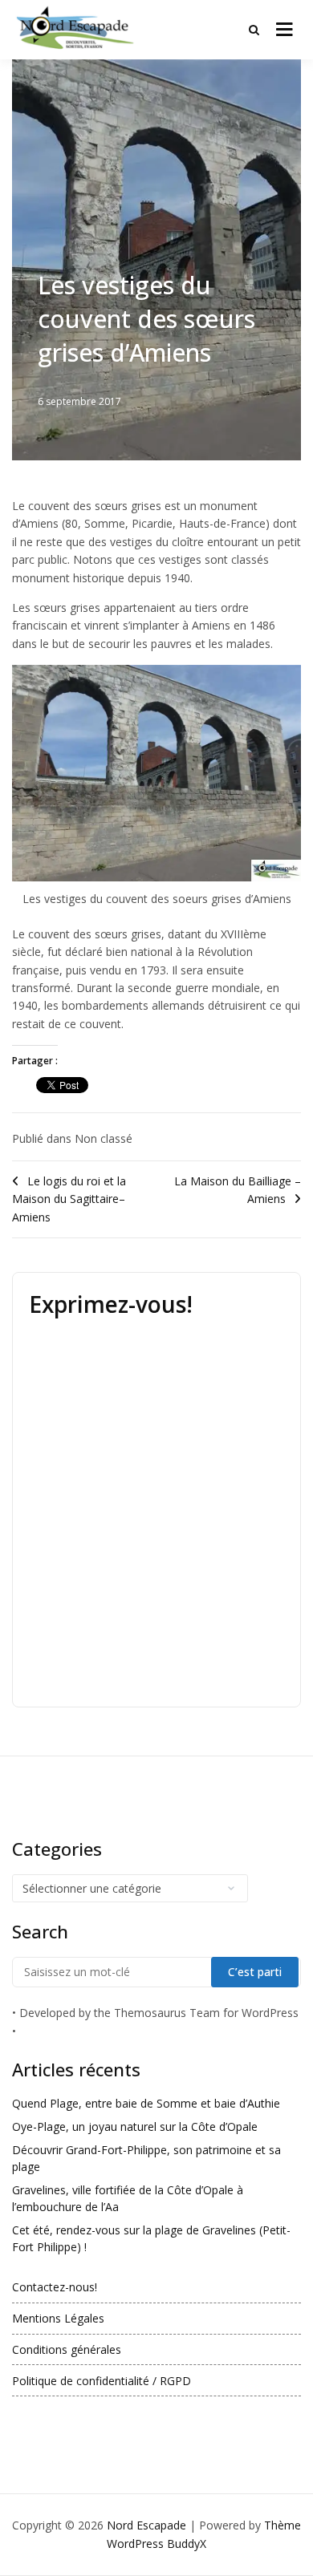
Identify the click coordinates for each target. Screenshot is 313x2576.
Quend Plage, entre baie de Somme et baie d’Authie (146, 2103)
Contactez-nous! (55, 2287)
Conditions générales (67, 2349)
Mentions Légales (58, 2318)
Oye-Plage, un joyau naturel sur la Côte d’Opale (135, 2126)
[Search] (254, 30)
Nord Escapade (146, 2525)
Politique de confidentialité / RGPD (102, 2381)
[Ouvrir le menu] (285, 30)
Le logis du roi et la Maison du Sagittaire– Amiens (69, 1199)
